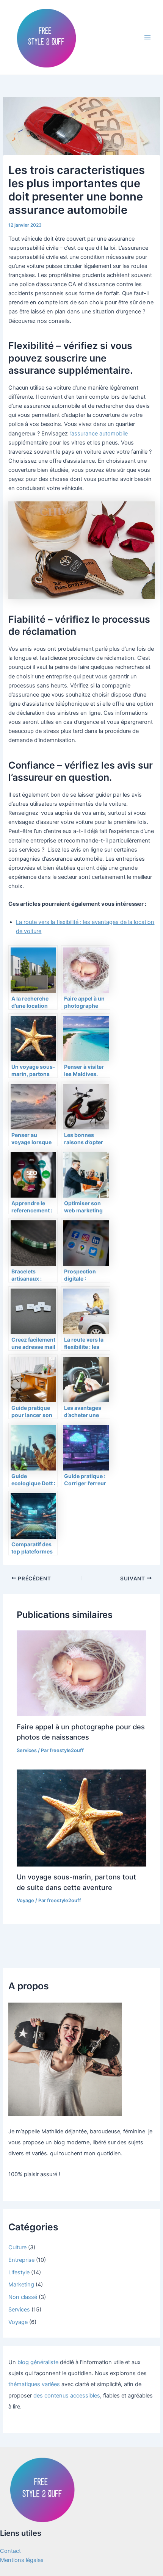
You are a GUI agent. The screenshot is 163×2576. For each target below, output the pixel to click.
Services (27, 1750)
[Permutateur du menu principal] (147, 37)
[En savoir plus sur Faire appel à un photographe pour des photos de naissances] (81, 1673)
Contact (10, 2551)
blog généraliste (38, 2362)
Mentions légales (22, 2560)
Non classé (23, 2297)
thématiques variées (34, 2384)
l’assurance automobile (99, 434)
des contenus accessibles (67, 2396)
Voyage (25, 1900)
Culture (17, 2247)
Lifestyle (19, 2272)
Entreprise (21, 2260)
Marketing (21, 2285)
